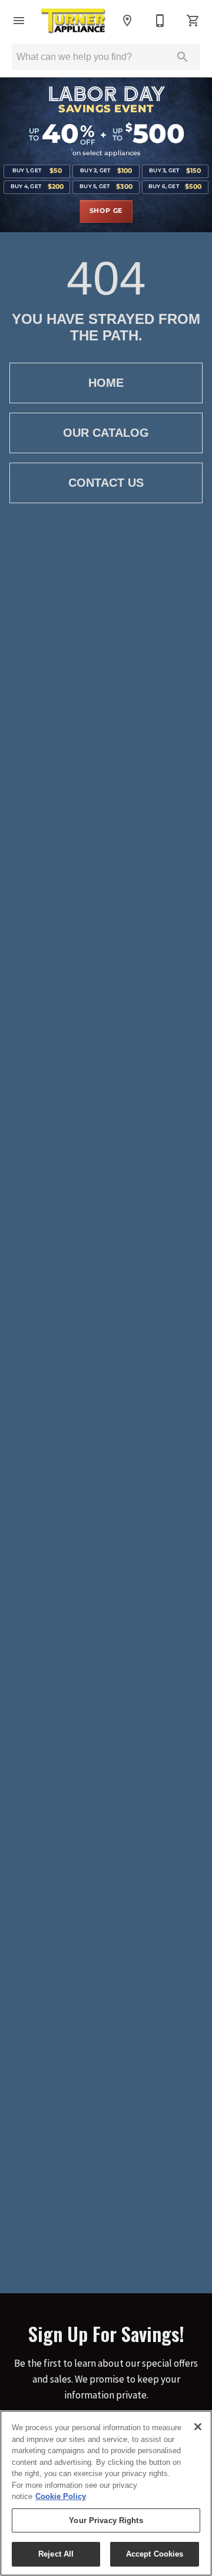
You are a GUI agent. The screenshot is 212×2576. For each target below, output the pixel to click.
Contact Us (106, 483)
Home (106, 383)
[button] (19, 21)
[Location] (127, 21)
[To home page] (73, 21)
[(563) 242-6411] (160, 21)
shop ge (106, 211)
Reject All (56, 2554)
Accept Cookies (155, 2554)
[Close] (198, 2427)
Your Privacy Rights (106, 2520)
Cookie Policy (61, 2496)
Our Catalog (106, 433)
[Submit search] (183, 57)
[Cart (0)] (193, 21)
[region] (106, 2493)
